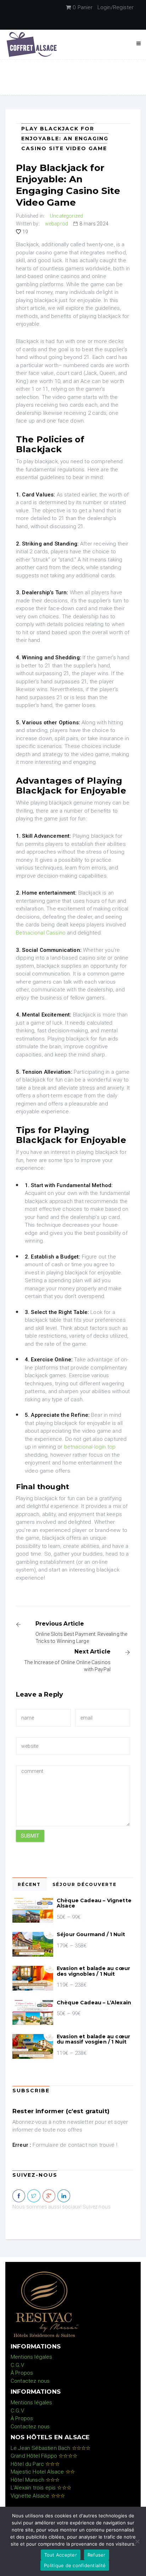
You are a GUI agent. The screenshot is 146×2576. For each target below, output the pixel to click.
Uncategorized (66, 216)
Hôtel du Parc (35, 2464)
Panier (83, 7)
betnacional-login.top (90, 1447)
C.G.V (17, 2365)
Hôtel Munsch (35, 2480)
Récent (29, 1884)
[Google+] (49, 2196)
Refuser (97, 2555)
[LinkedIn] (64, 2196)
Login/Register (116, 7)
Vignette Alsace (38, 2496)
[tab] (30, 1884)
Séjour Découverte (85, 1884)
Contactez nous (30, 2381)
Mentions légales (32, 2357)
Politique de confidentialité (75, 2565)
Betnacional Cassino (41, 933)
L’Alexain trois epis (41, 2488)
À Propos (22, 2373)
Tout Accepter (61, 2555)
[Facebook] (19, 2196)
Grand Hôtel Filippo (44, 2456)
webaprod (57, 224)
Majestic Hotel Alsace (43, 2472)
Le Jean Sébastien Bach (50, 2448)
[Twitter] (34, 2196)
